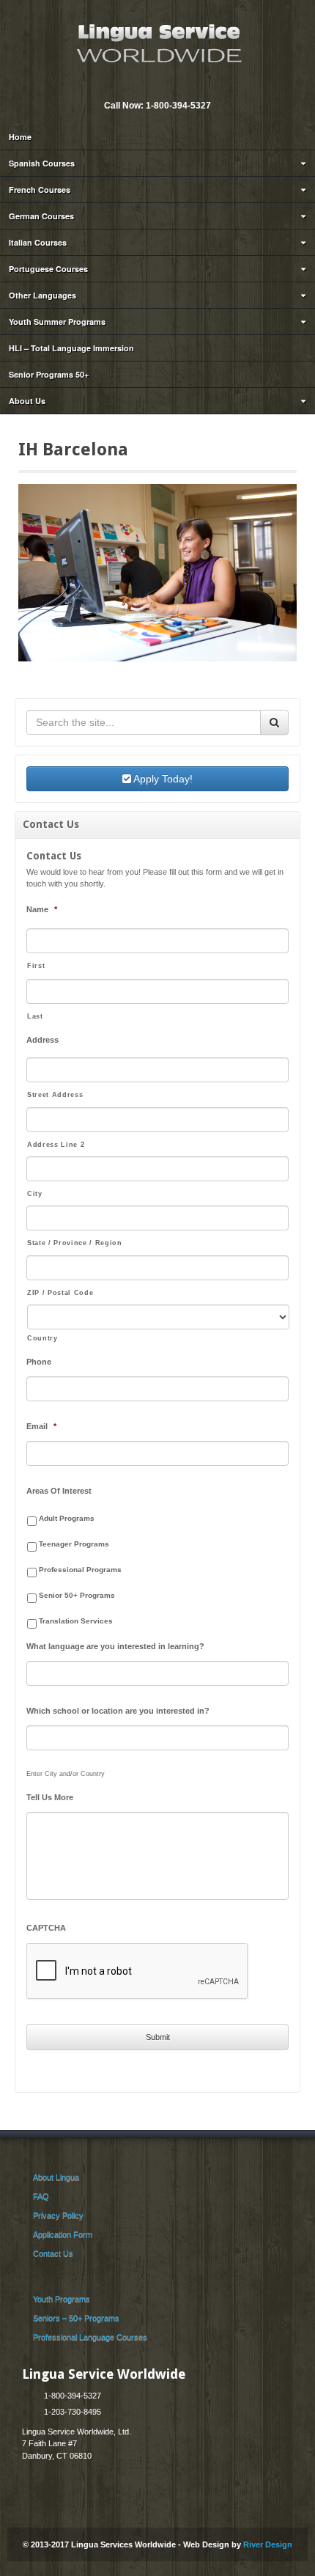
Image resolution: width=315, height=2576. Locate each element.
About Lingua (56, 2177)
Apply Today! (162, 779)
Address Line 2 (56, 1145)
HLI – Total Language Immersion (71, 348)
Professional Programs (80, 1570)
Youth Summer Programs (57, 322)
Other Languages (42, 295)
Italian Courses (38, 242)
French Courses (40, 190)
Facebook (166, 86)
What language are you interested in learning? (115, 1646)
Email (147, 86)
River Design (268, 2544)
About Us (27, 401)
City (35, 1194)
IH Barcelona (73, 449)
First (36, 966)
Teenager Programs (74, 1544)
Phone (39, 1362)
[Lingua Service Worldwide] (157, 42)
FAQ (41, 2196)
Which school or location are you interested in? (118, 1711)
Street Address (55, 1095)
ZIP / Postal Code (60, 1293)
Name (42, 909)
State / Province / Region (75, 1243)
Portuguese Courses (48, 269)
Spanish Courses (42, 163)
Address (42, 1040)
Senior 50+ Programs (77, 1595)
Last (35, 1016)
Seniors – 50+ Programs (76, 2318)
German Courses (41, 216)
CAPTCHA (46, 1928)
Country (42, 1338)
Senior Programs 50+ (49, 374)
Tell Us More (50, 1797)
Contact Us (53, 2253)
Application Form (63, 2234)
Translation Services (76, 1621)
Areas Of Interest (59, 1491)
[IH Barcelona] (157, 572)
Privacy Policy (58, 2215)
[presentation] (138, 1972)
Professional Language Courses (90, 2337)
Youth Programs (62, 2299)
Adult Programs (67, 1518)
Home (20, 137)
